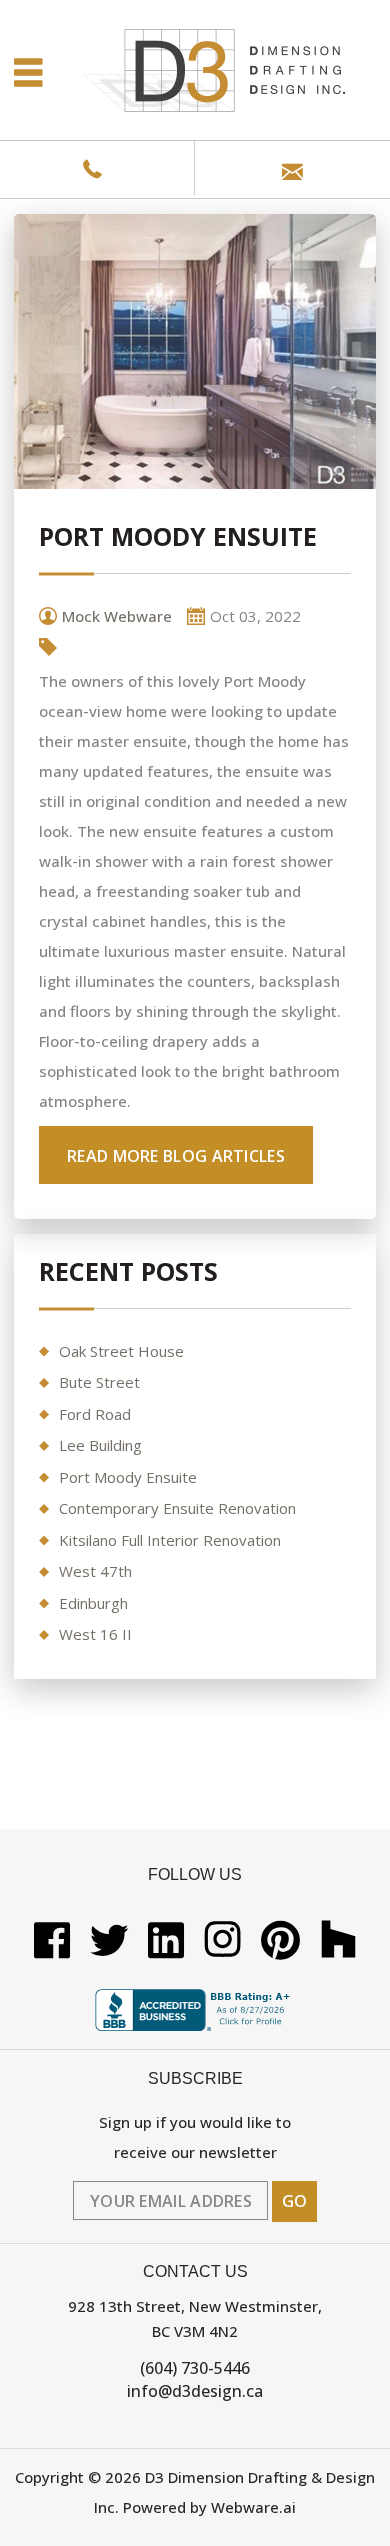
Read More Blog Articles (176, 1156)
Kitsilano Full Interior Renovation (170, 1540)
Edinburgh (93, 1603)
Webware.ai (253, 2507)
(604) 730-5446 (195, 2368)
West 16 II (95, 1634)
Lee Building (100, 1445)
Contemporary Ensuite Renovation (177, 1508)
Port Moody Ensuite (128, 1477)
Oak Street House (121, 1351)
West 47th (95, 1571)
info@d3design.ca (195, 2391)
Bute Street (99, 1382)
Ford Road (95, 1414)
